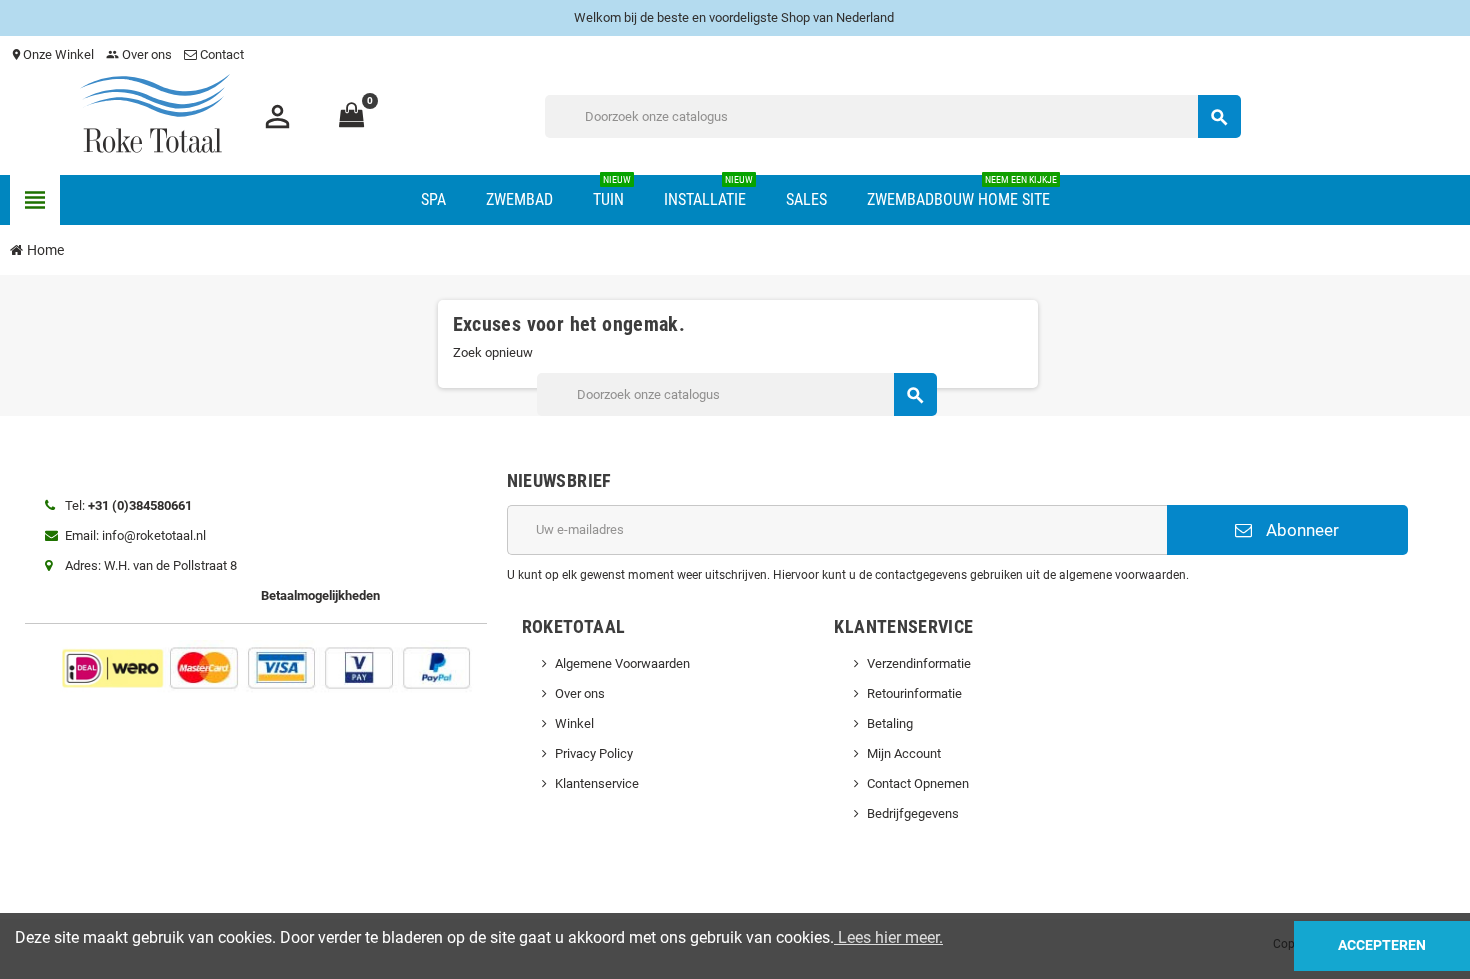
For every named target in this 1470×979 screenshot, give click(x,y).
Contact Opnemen (918, 783)
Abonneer (1300, 530)
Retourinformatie (914, 693)
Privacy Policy (594, 753)
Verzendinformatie (919, 663)
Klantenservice (597, 783)
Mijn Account (904, 753)
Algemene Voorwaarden (622, 663)
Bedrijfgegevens (913, 813)
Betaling (890, 723)
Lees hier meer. (888, 937)
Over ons (139, 54)
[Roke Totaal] (155, 115)
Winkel (574, 723)
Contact (222, 54)
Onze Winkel (52, 54)
